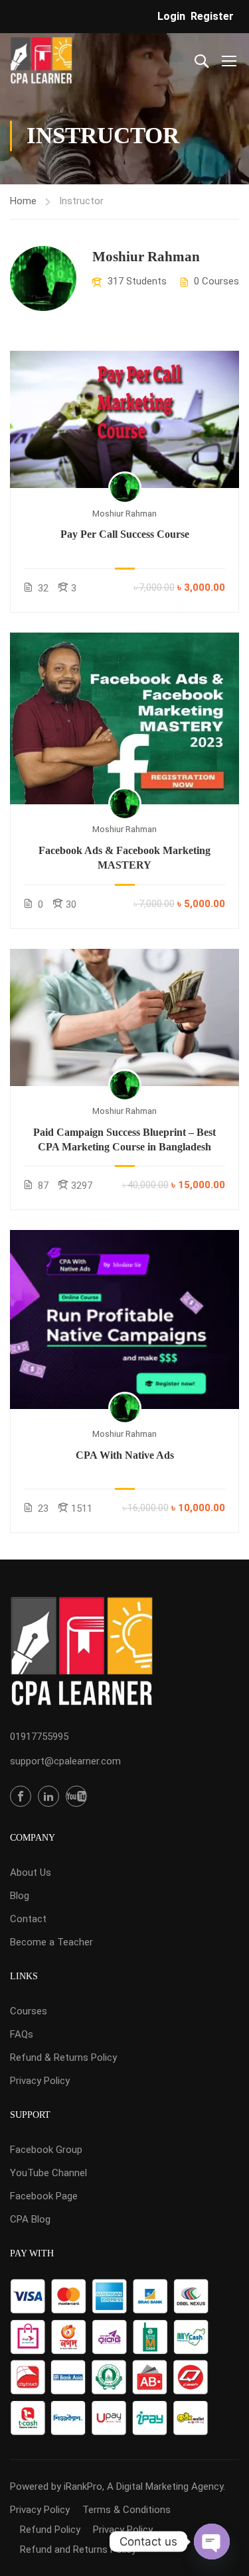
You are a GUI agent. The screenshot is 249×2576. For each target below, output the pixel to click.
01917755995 (39, 1737)
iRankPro (83, 2486)
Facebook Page (44, 2196)
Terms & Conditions (126, 2510)
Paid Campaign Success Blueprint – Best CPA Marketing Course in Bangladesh (124, 1139)
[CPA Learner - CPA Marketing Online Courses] (41, 60)
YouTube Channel (48, 2173)
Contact (28, 1919)
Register (212, 16)
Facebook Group (46, 2150)
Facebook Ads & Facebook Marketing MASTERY (124, 858)
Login (171, 16)
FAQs (22, 2034)
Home (23, 201)
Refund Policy (50, 2530)
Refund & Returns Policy (63, 2057)
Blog (20, 1896)
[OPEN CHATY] (212, 2542)
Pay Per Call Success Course (125, 534)
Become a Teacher (51, 1942)
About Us (31, 1872)
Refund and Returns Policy (78, 2549)
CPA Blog (30, 2219)
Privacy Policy (40, 2081)
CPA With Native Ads (125, 1455)
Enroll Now (125, 419)
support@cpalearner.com (65, 1761)
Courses (29, 2011)
